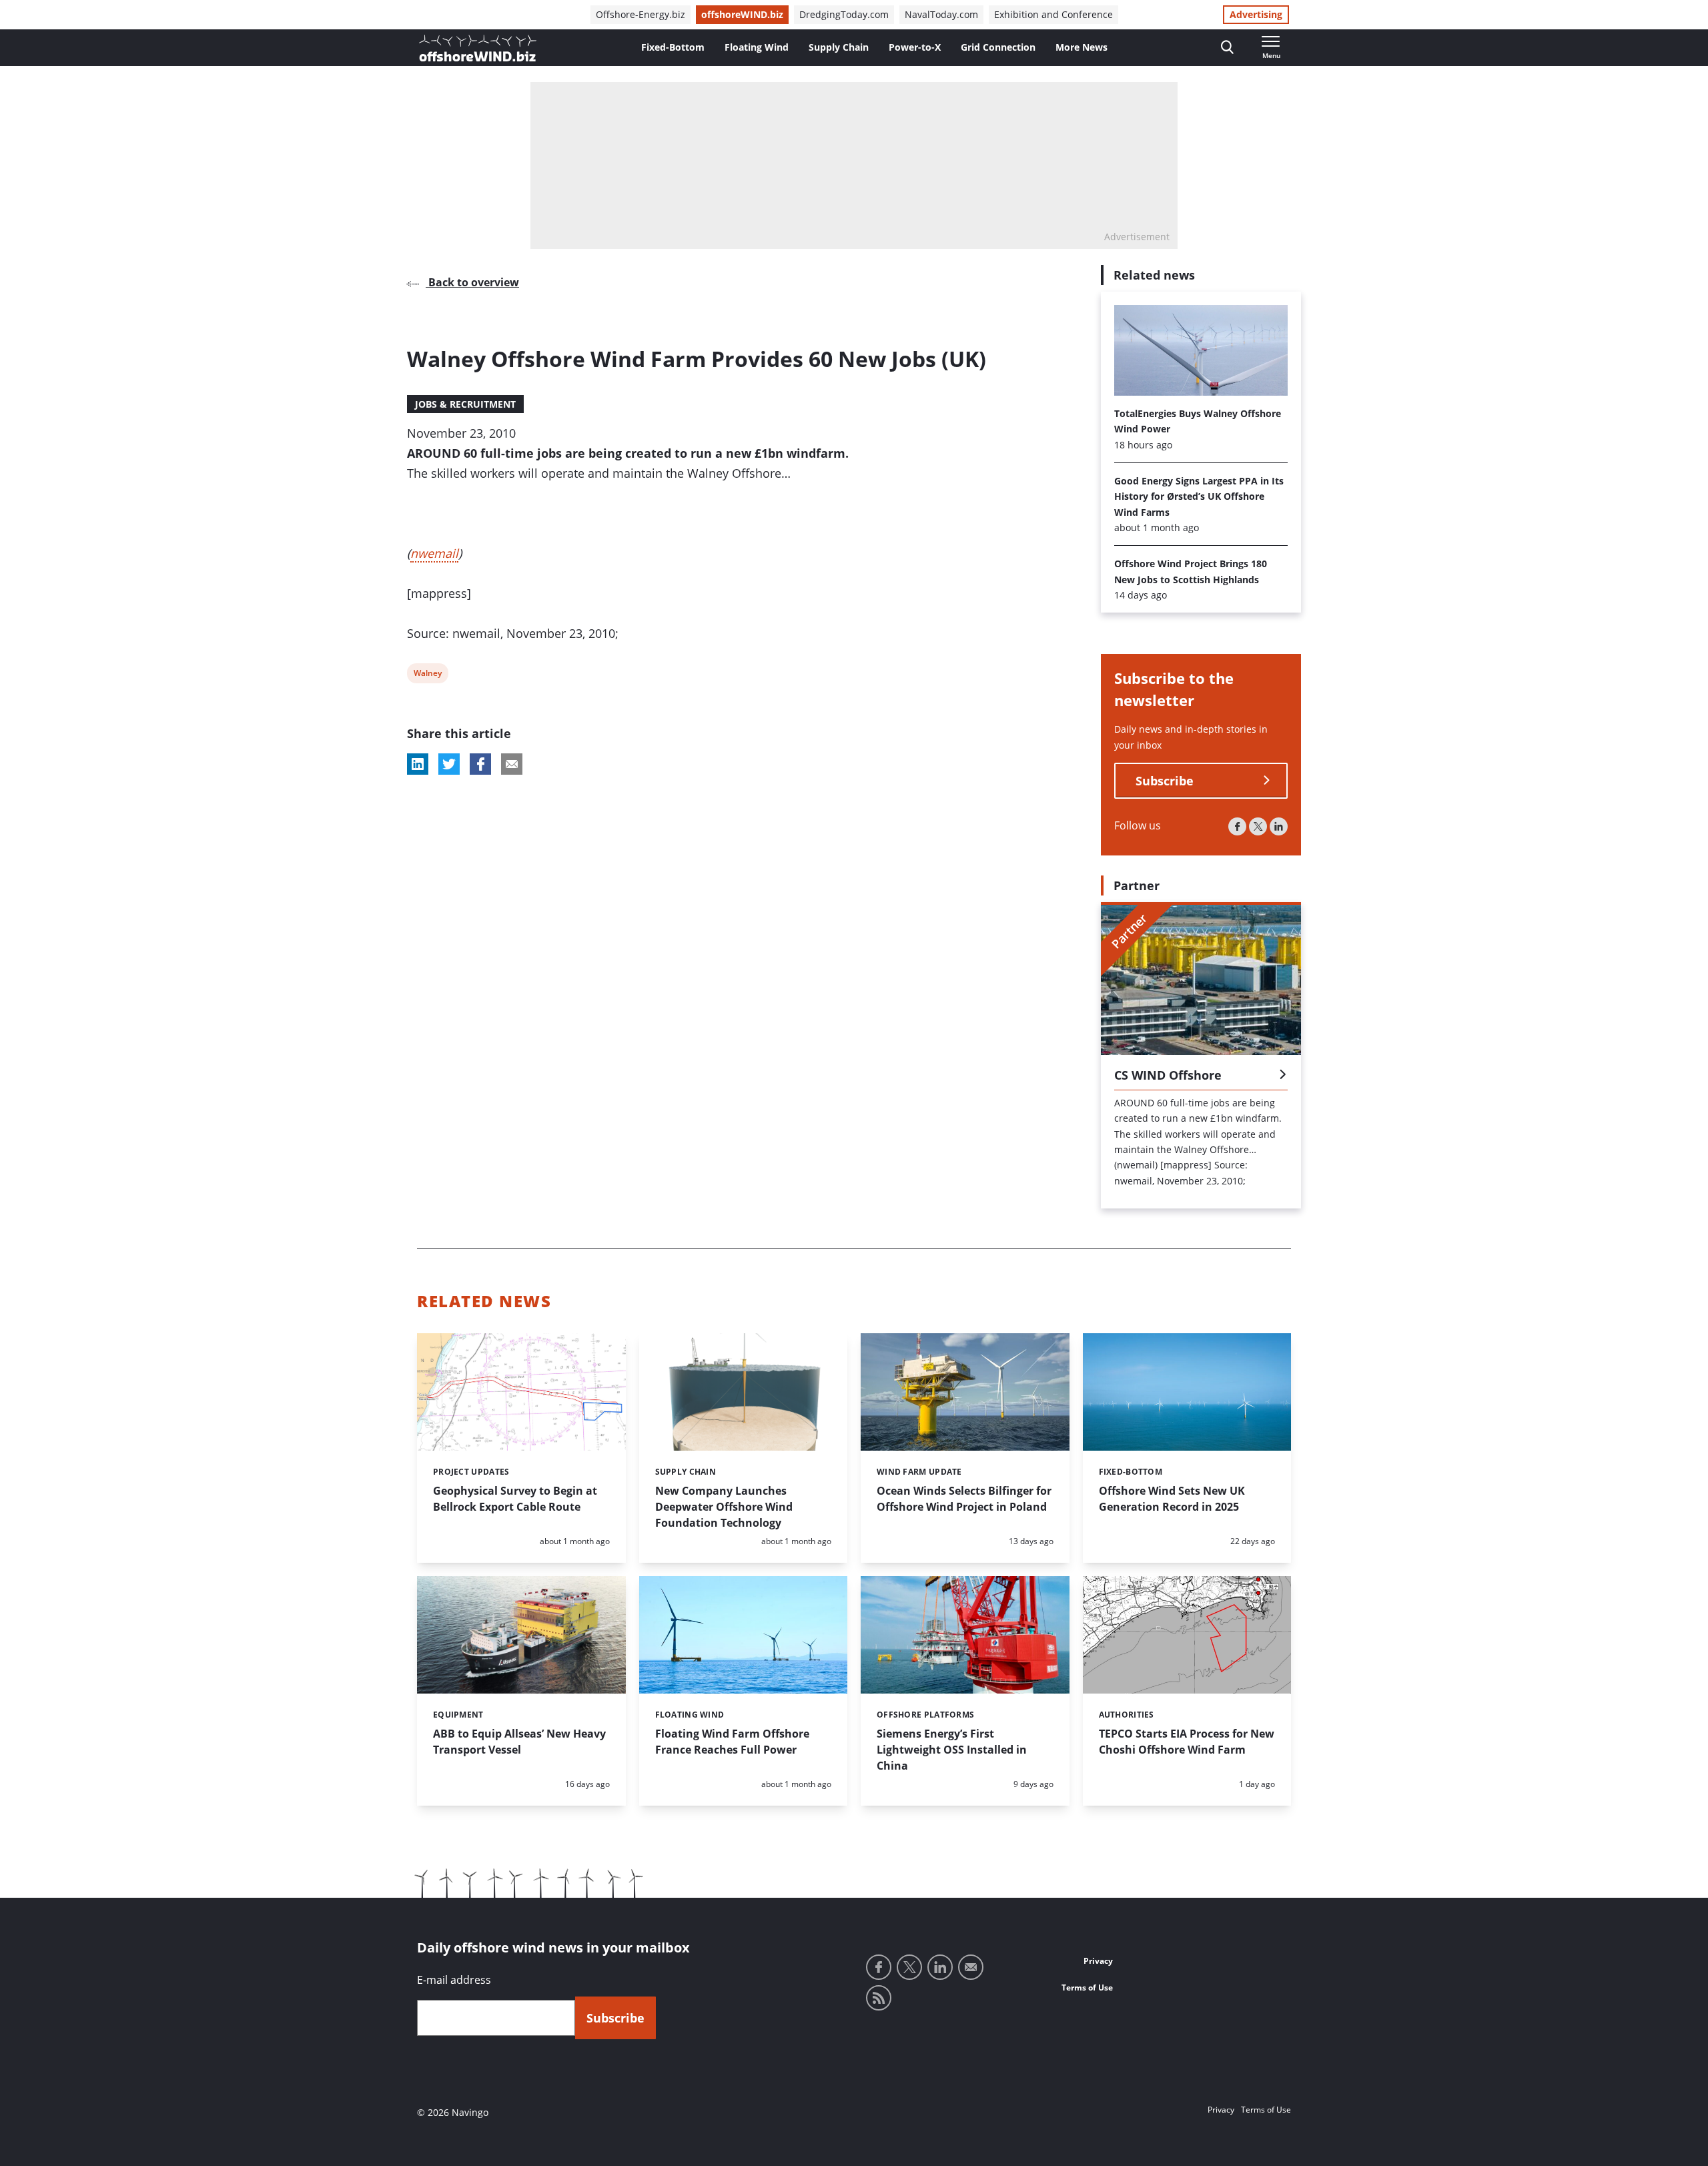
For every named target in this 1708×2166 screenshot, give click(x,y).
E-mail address (454, 1980)
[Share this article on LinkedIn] (418, 764)
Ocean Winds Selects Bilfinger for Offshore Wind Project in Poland (964, 1499)
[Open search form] (1227, 48)
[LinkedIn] (1279, 826)
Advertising (1256, 14)
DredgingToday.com (844, 14)
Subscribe (1165, 781)
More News (1082, 47)
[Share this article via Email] (512, 764)
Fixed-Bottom (673, 47)
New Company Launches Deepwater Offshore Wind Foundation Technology (724, 1507)
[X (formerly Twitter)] (1258, 826)
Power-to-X (915, 47)
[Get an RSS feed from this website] (879, 1998)
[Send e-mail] (971, 1967)
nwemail (434, 553)
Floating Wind (757, 47)
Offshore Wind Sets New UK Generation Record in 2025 (1172, 1499)
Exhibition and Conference (1053, 14)
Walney (427, 675)
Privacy (1098, 1961)
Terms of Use (1087, 1988)
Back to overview (472, 282)
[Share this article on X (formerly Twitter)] (449, 764)
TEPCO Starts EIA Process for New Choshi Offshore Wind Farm (1187, 1742)
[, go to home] (478, 48)
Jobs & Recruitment (465, 404)
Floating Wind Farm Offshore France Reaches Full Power (732, 1742)
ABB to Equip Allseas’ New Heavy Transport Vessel (519, 1742)
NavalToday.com (941, 14)
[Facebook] (1237, 826)
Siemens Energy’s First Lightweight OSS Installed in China (952, 1750)
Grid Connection (998, 47)
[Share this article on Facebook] (480, 764)
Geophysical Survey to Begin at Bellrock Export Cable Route (515, 1499)
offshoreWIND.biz (742, 14)
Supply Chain (839, 47)
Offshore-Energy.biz (640, 14)
